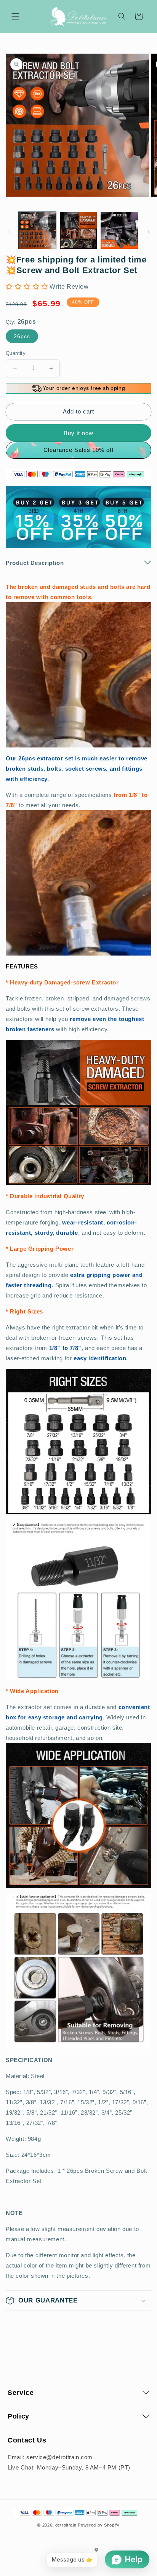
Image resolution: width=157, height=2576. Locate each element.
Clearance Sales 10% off (78, 450)
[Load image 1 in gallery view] (37, 231)
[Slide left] (8, 232)
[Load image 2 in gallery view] (78, 231)
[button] (15, 16)
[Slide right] (149, 232)
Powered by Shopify (99, 2525)
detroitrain (66, 2525)
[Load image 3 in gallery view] (119, 231)
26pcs (22, 336)
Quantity (16, 353)
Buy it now (78, 433)
